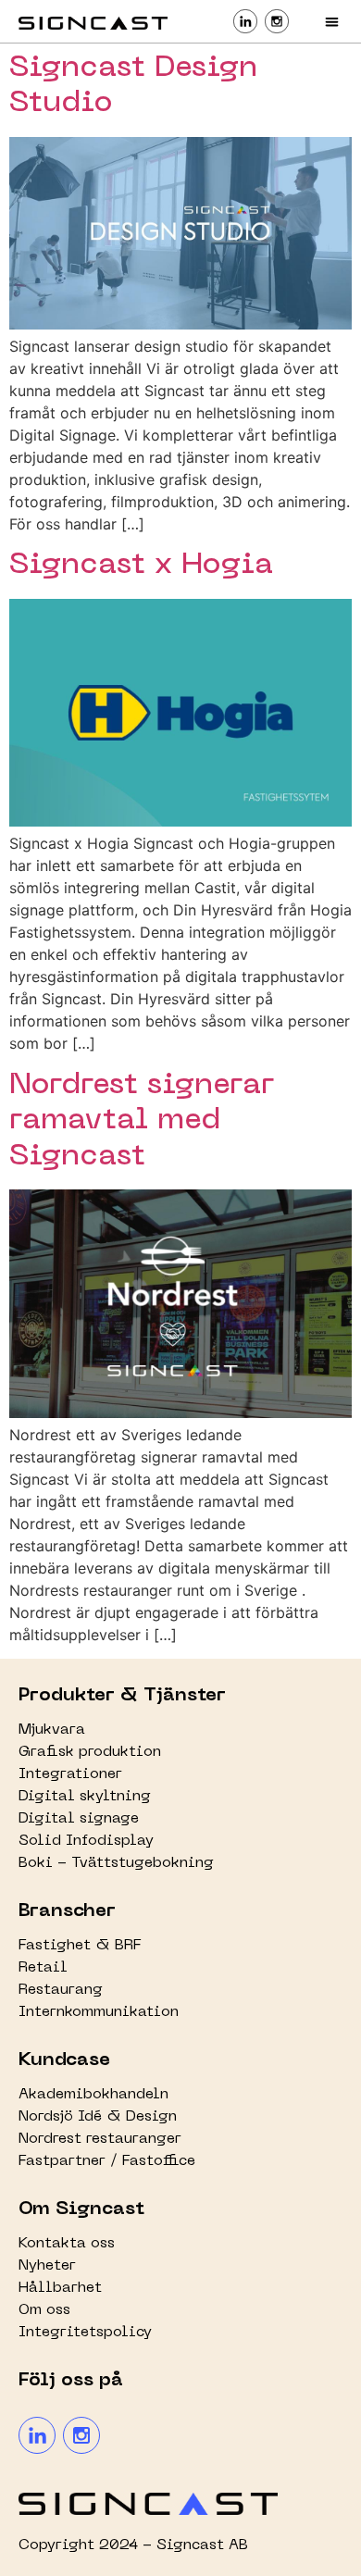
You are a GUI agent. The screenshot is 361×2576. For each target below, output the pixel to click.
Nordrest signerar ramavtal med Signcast (142, 1121)
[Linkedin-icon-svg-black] (245, 21)
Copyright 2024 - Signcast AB (133, 2545)
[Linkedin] (37, 2435)
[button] (333, 22)
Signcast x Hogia (141, 565)
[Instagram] (81, 2435)
